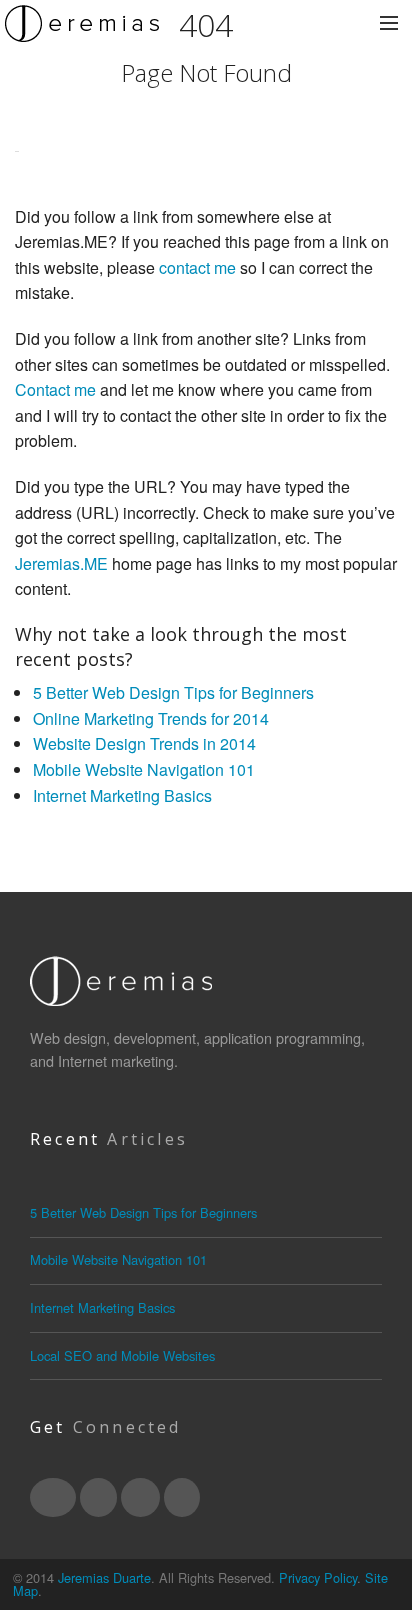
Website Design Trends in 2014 (144, 743)
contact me (197, 267)
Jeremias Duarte (104, 1577)
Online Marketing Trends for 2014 (151, 718)
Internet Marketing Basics (122, 795)
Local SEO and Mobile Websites (122, 1355)
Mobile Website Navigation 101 (144, 769)
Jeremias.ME (61, 563)
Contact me (55, 389)
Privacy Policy (318, 1577)
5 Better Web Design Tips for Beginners (173, 692)
